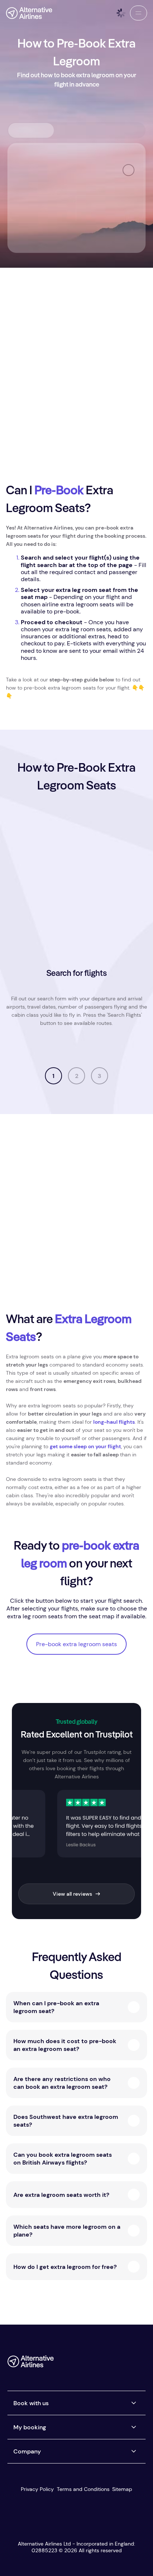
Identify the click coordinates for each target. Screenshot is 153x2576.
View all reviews (72, 1894)
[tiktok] (110, 2364)
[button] (139, 13)
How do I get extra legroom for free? (65, 2267)
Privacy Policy (37, 2489)
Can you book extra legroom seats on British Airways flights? (63, 2159)
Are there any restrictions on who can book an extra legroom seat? (62, 2083)
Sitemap (122, 2489)
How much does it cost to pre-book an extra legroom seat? (65, 2045)
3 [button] (100, 1076)
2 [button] (77, 1076)
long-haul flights (114, 1422)
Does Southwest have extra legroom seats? (66, 2121)
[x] (95, 2364)
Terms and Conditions (83, 2489)
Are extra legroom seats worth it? (61, 2195)
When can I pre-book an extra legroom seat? (56, 2007)
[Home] (29, 13)
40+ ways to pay (117, 1048)
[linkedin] (140, 2364)
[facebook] (80, 2364)
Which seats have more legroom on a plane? (67, 2231)
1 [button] (53, 1076)
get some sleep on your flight (85, 1446)
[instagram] (125, 2364)
